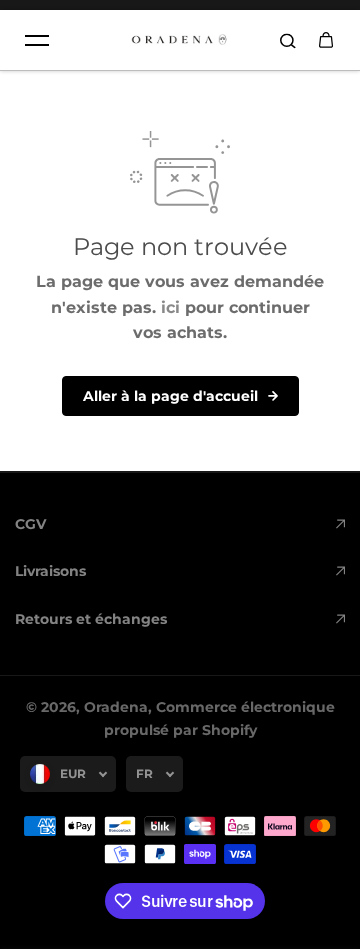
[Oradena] (180, 40)
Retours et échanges (91, 619)
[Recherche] (288, 40)
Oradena (116, 707)
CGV (30, 524)
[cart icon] (326, 40)
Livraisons (50, 571)
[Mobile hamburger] (37, 40)
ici (170, 307)
